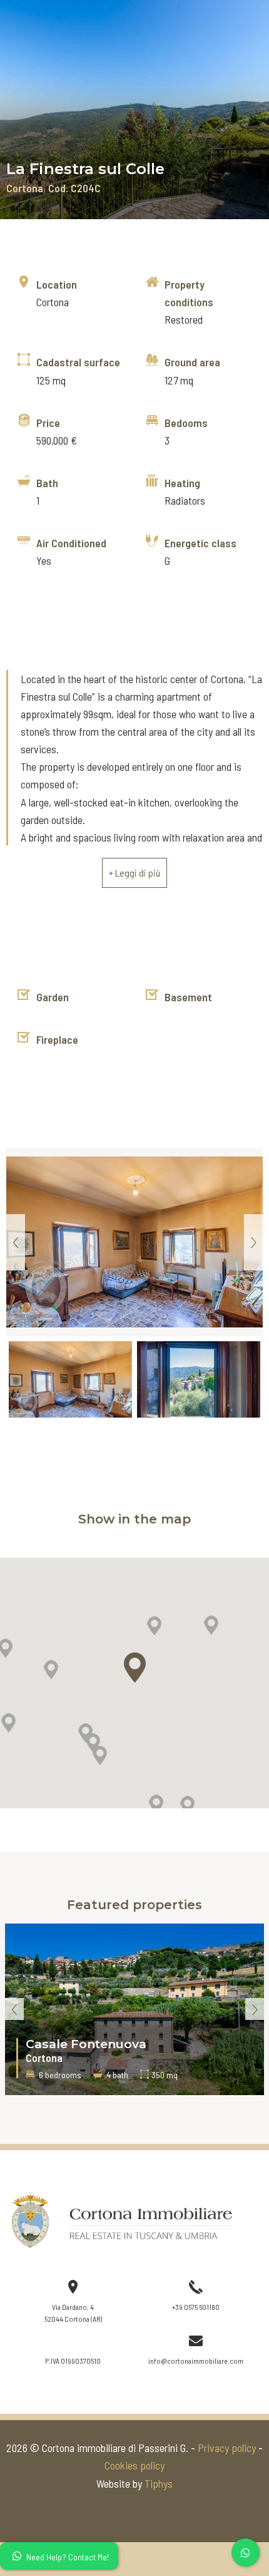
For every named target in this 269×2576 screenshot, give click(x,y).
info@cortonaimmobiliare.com (196, 2361)
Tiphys (159, 2483)
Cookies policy (134, 2465)
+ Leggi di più (134, 873)
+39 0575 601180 (196, 2307)
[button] (154, 1626)
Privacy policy (227, 2448)
